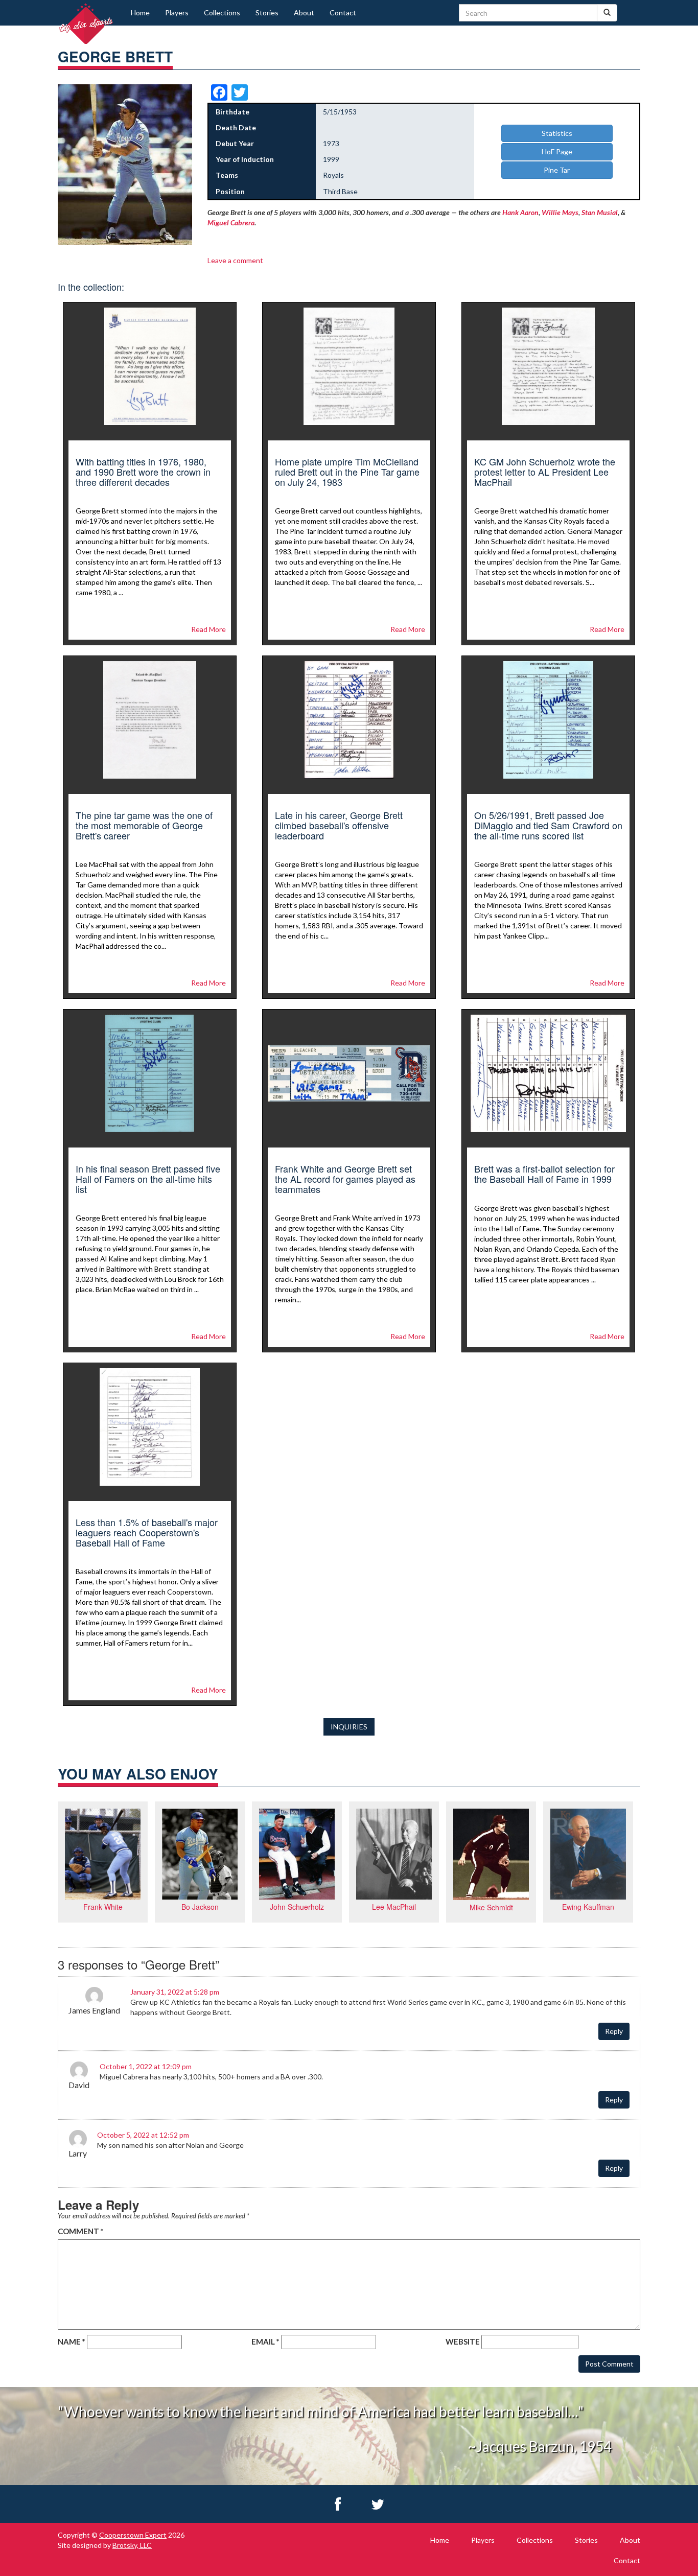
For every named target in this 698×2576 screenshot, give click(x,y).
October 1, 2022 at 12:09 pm (146, 2066)
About (304, 13)
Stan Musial (600, 212)
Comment (81, 2231)
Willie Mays (560, 212)
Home (140, 13)
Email (265, 2341)
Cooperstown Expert (133, 2535)
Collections (222, 13)
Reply (614, 2031)
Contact (343, 13)
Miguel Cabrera (231, 223)
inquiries (349, 1727)
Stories (267, 13)
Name (72, 2341)
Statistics (557, 133)
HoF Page (557, 151)
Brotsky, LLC (132, 2545)
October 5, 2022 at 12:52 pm (143, 2135)
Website (463, 2341)
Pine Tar (557, 170)
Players (177, 13)
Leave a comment (235, 260)
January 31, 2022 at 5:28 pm (175, 1992)
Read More (208, 629)
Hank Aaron (520, 212)
